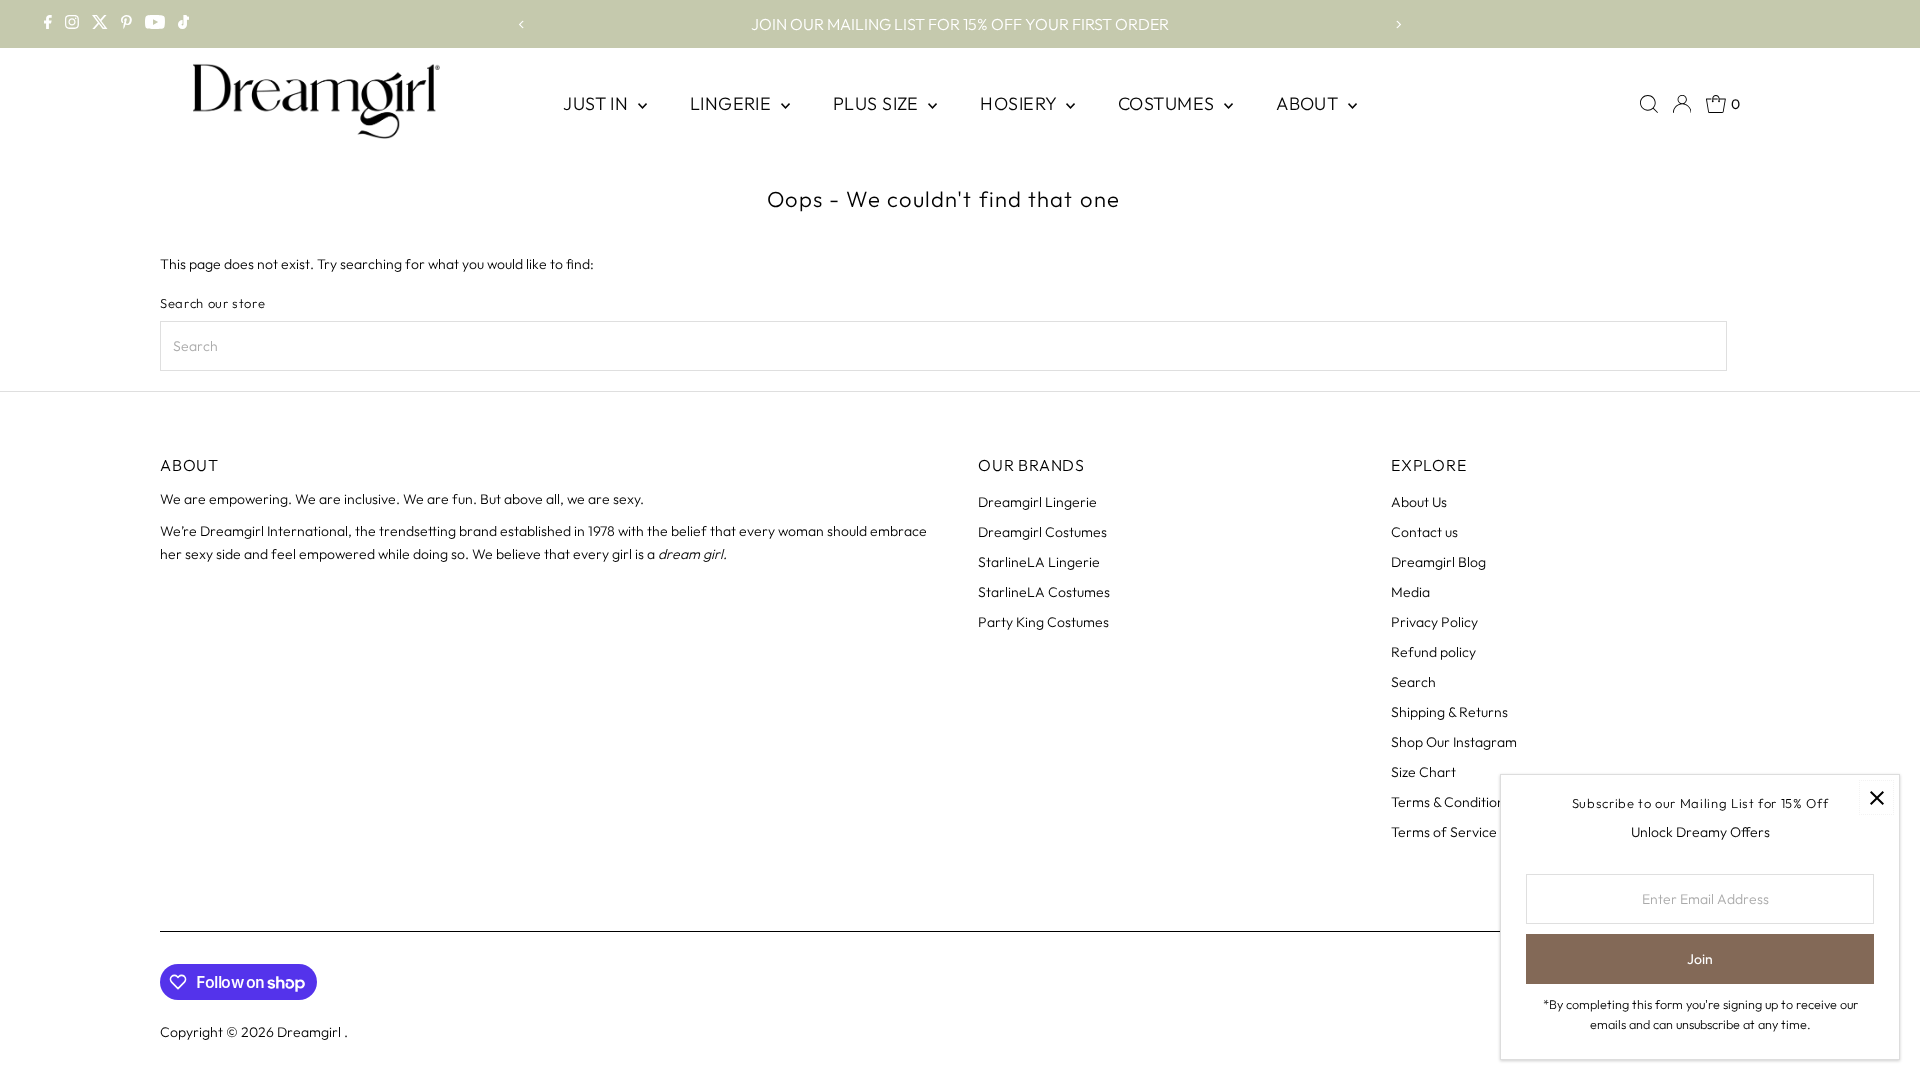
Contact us (1424, 532)
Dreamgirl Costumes (1042, 532)
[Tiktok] (183, 24)
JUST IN (598, 103)
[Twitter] (100, 24)
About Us (1419, 502)
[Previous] (522, 24)
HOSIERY (1020, 103)
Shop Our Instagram (1454, 742)
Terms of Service (1444, 832)
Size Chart (1423, 772)
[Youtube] (155, 24)
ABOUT (1309, 103)
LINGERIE (733, 103)
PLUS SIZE (878, 103)
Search (1413, 682)
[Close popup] (1876, 797)
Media (1410, 592)
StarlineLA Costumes (1044, 592)
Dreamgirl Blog (1438, 562)
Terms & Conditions (1451, 802)
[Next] (1397, 24)
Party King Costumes (1043, 622)
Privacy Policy (1434, 622)
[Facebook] (48, 24)
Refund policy (1433, 652)
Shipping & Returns (1449, 712)
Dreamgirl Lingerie (1037, 502)
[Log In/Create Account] (1682, 104)
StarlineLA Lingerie (1039, 562)
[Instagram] (72, 24)
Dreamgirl (310, 1032)
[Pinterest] (126, 24)
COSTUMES (1168, 103)
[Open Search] (1649, 104)
